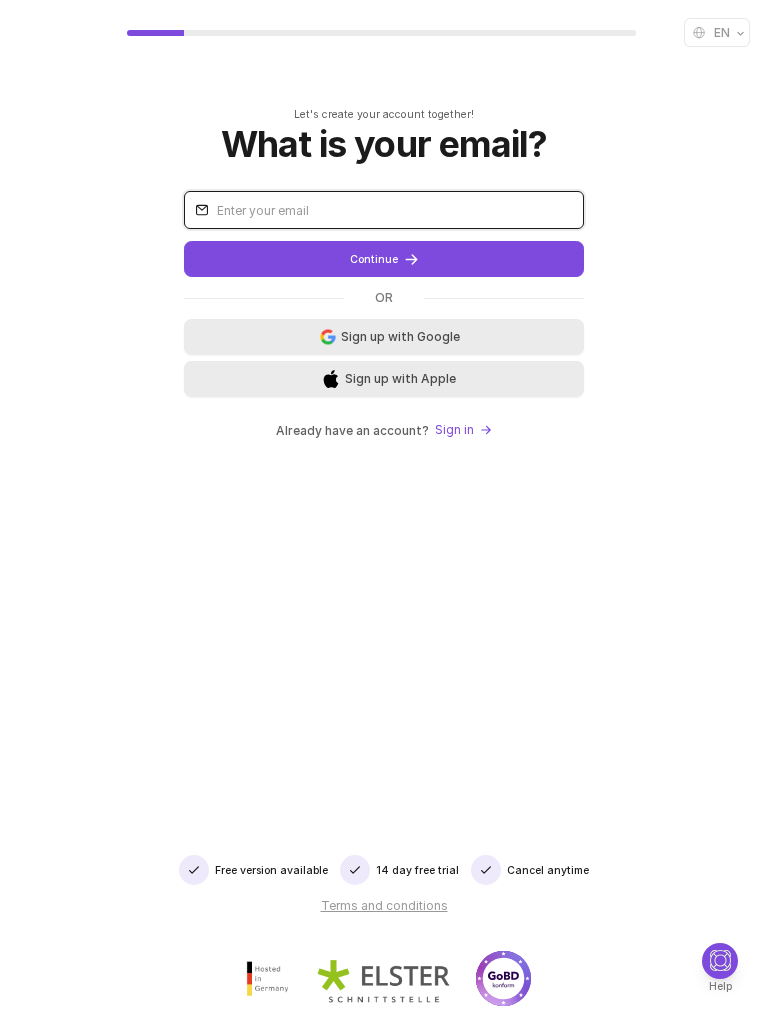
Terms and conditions (384, 905)
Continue (374, 259)
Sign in (454, 429)
